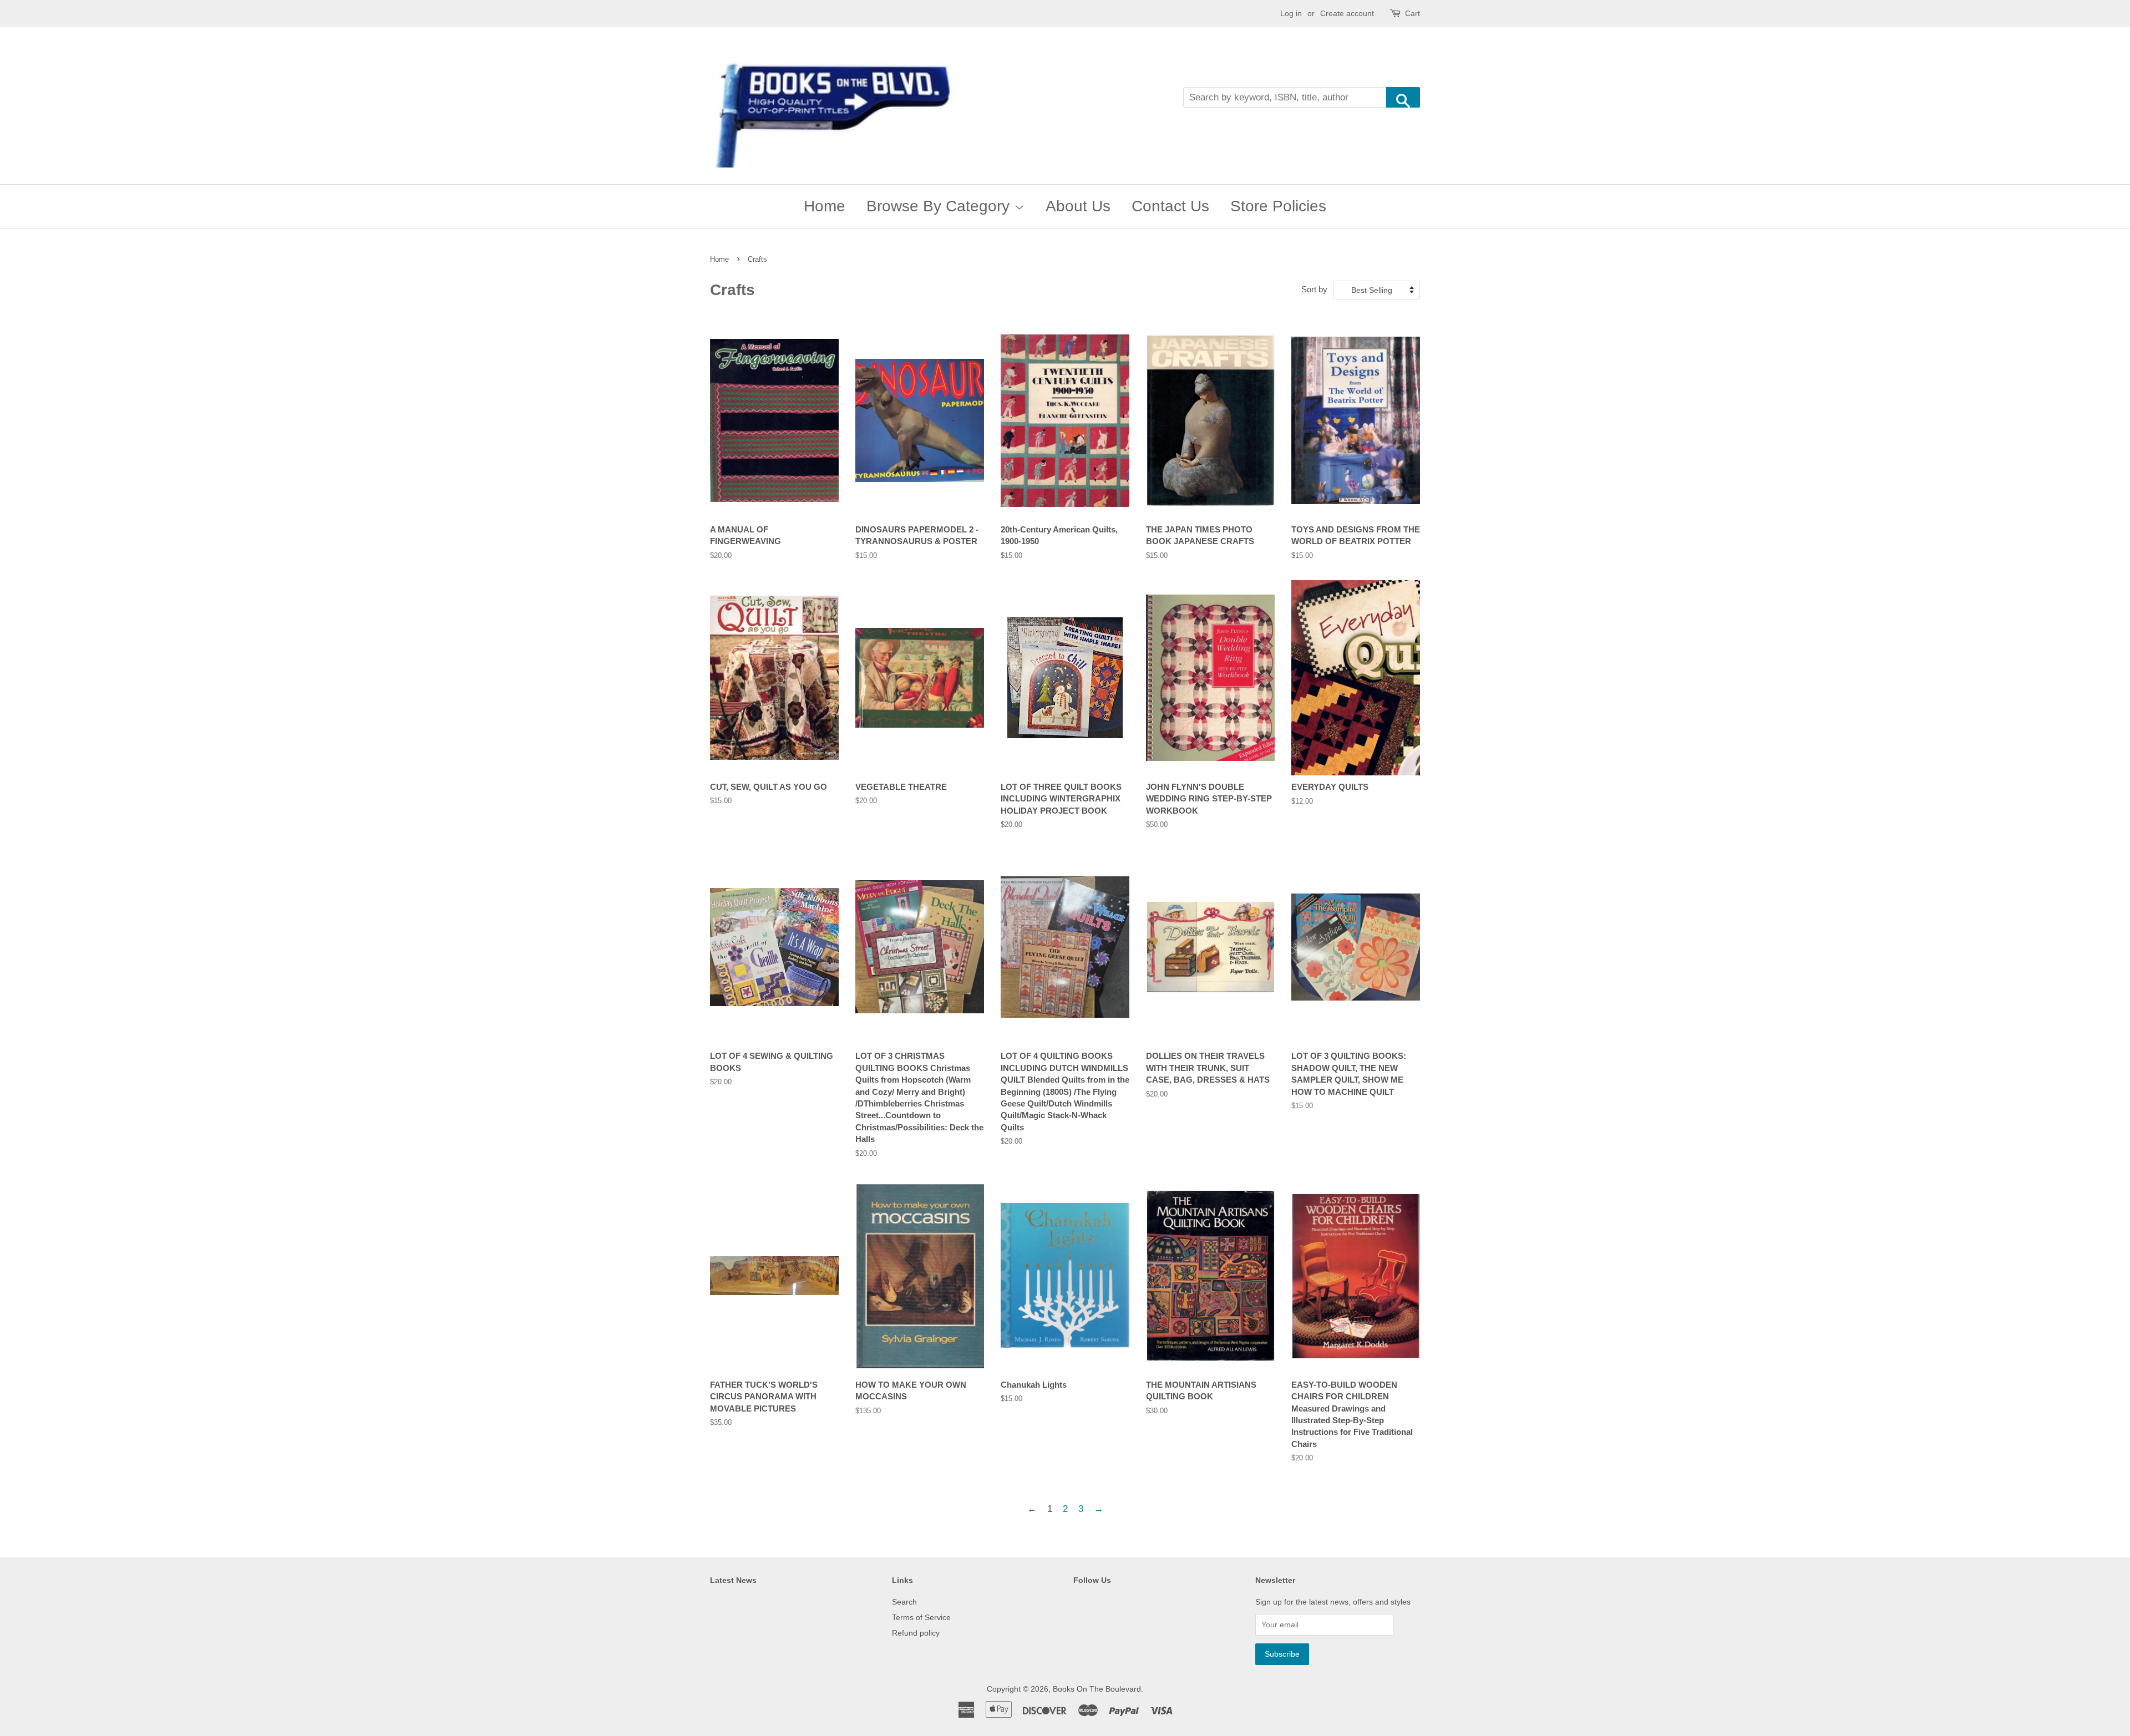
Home (825, 206)
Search (904, 1602)
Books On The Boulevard (1097, 1689)
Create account (1347, 13)
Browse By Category (940, 206)
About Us (1078, 206)
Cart (1413, 13)
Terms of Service (921, 1617)
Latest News (733, 1580)
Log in (1291, 13)
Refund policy (916, 1633)
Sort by (1314, 289)
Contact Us (1170, 206)
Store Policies (1278, 206)
